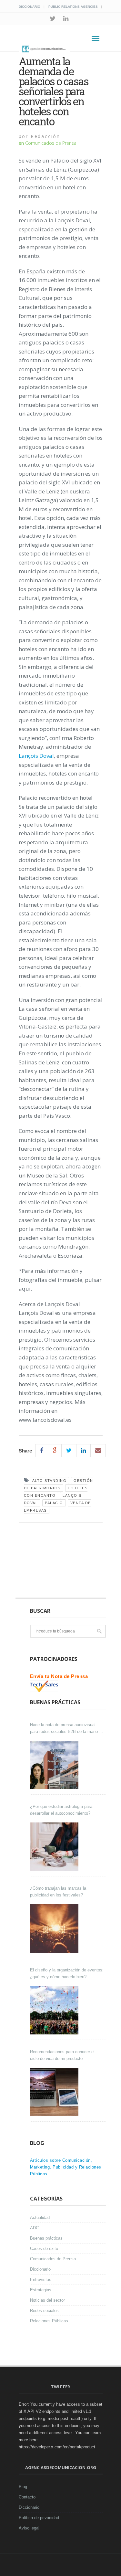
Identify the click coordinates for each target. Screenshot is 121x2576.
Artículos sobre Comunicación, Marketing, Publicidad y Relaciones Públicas (66, 2167)
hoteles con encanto (56, 1492)
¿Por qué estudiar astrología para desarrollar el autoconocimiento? (61, 1810)
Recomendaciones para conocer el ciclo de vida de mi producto (62, 2055)
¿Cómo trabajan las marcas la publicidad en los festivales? (58, 1892)
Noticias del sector (47, 2300)
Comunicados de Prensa (51, 143)
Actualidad (40, 2217)
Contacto (27, 2497)
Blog (23, 2487)
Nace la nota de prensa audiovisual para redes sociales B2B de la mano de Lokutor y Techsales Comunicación (67, 1729)
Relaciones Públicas (49, 2321)
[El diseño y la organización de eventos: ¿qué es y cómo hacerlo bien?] (55, 2010)
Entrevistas (41, 2280)
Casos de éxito (44, 2249)
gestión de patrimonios (59, 1484)
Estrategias (41, 2290)
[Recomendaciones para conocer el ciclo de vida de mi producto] (55, 2092)
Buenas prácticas (46, 2238)
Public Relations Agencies (73, 7)
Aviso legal (29, 2528)
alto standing (50, 1481)
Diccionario (30, 7)
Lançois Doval (36, 756)
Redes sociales (44, 2311)
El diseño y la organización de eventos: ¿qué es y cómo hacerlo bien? (67, 1973)
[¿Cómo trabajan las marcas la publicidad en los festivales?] (55, 1928)
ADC (34, 2228)
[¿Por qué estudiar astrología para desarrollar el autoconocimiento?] (55, 1847)
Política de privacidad (39, 2518)
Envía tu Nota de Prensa (59, 1676)
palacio (54, 1503)
